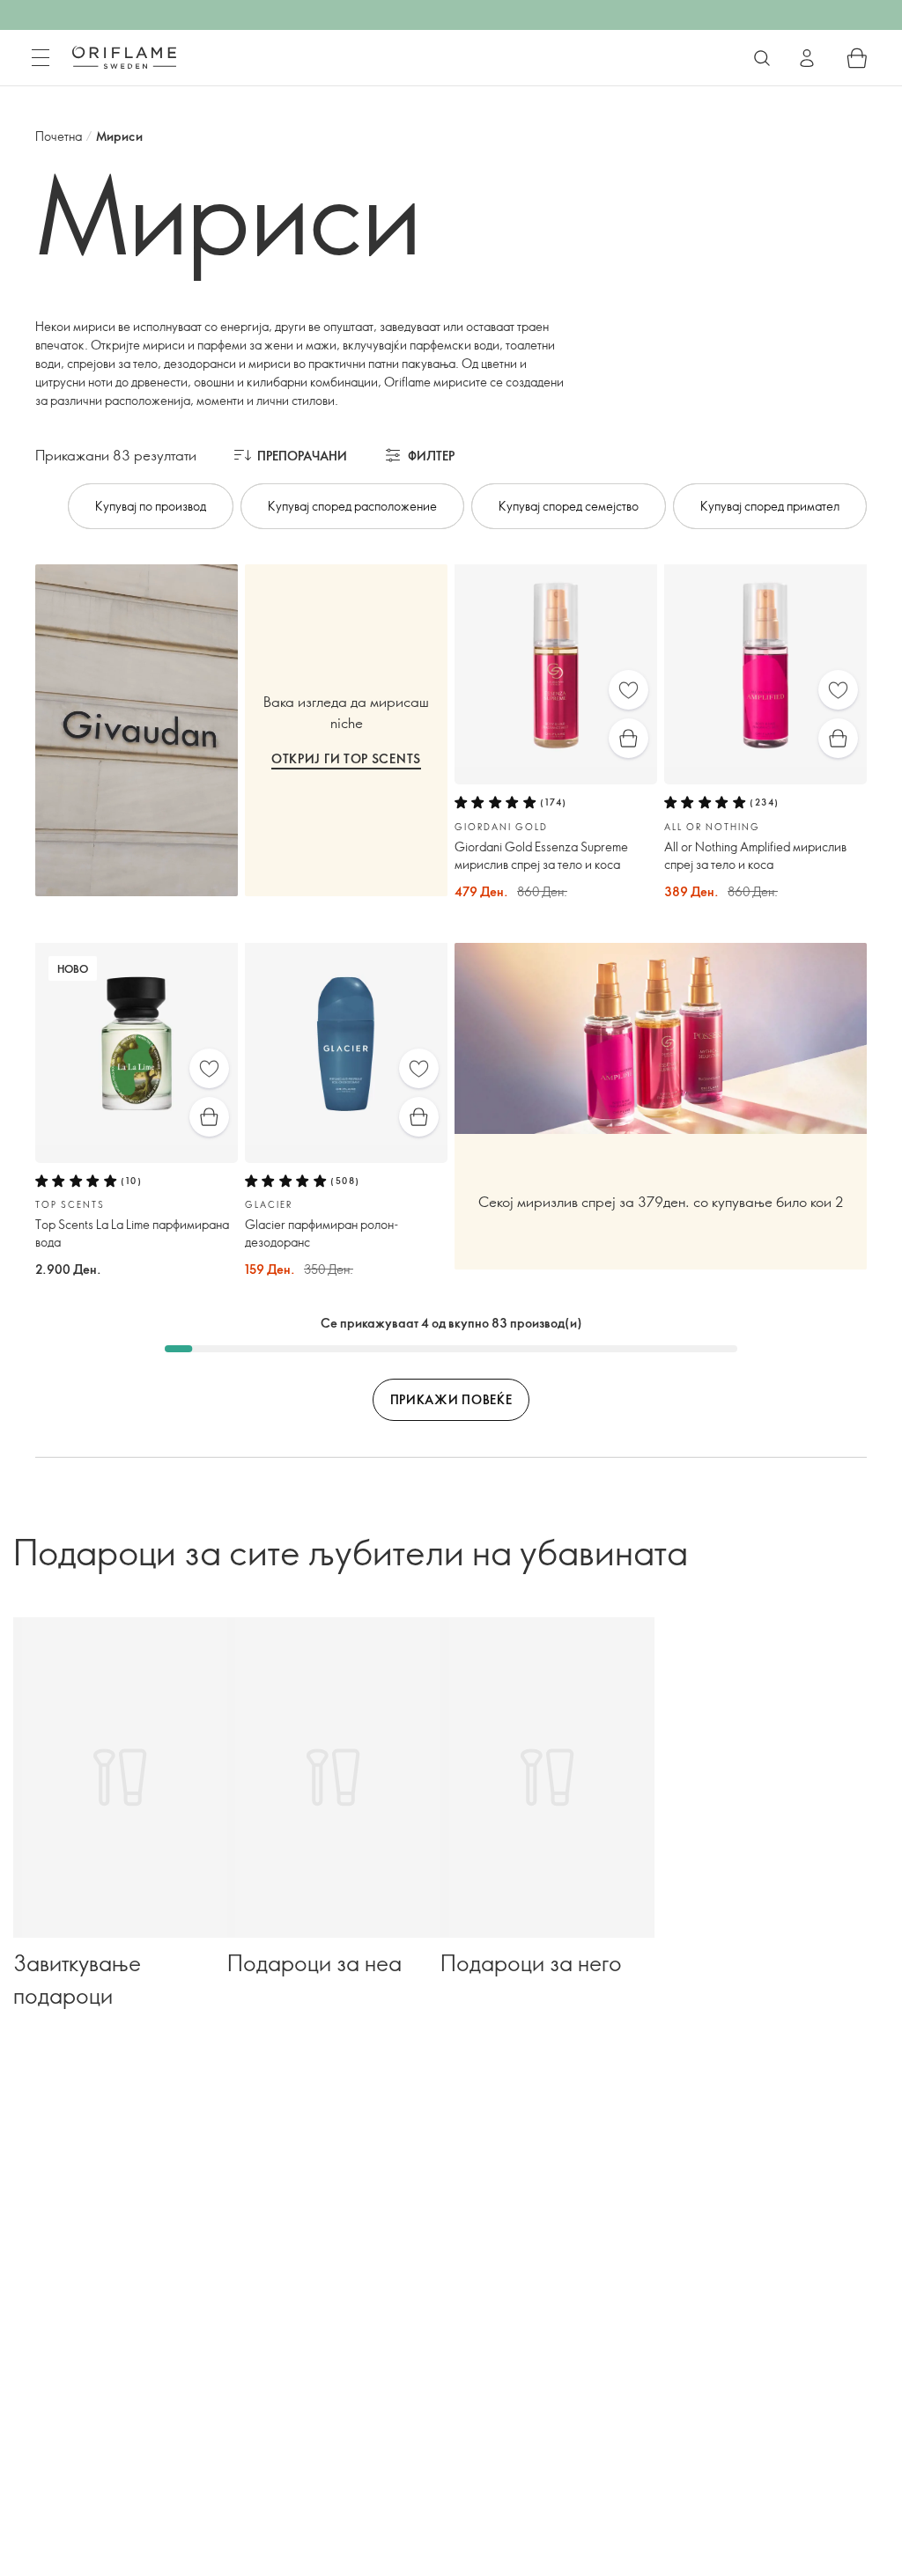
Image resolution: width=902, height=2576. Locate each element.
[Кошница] (857, 58)
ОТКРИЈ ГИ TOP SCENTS (346, 758)
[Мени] (41, 58)
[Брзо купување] (628, 738)
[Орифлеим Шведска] (124, 57)
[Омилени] (628, 690)
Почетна (59, 136)
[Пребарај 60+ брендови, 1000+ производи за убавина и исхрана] (762, 58)
